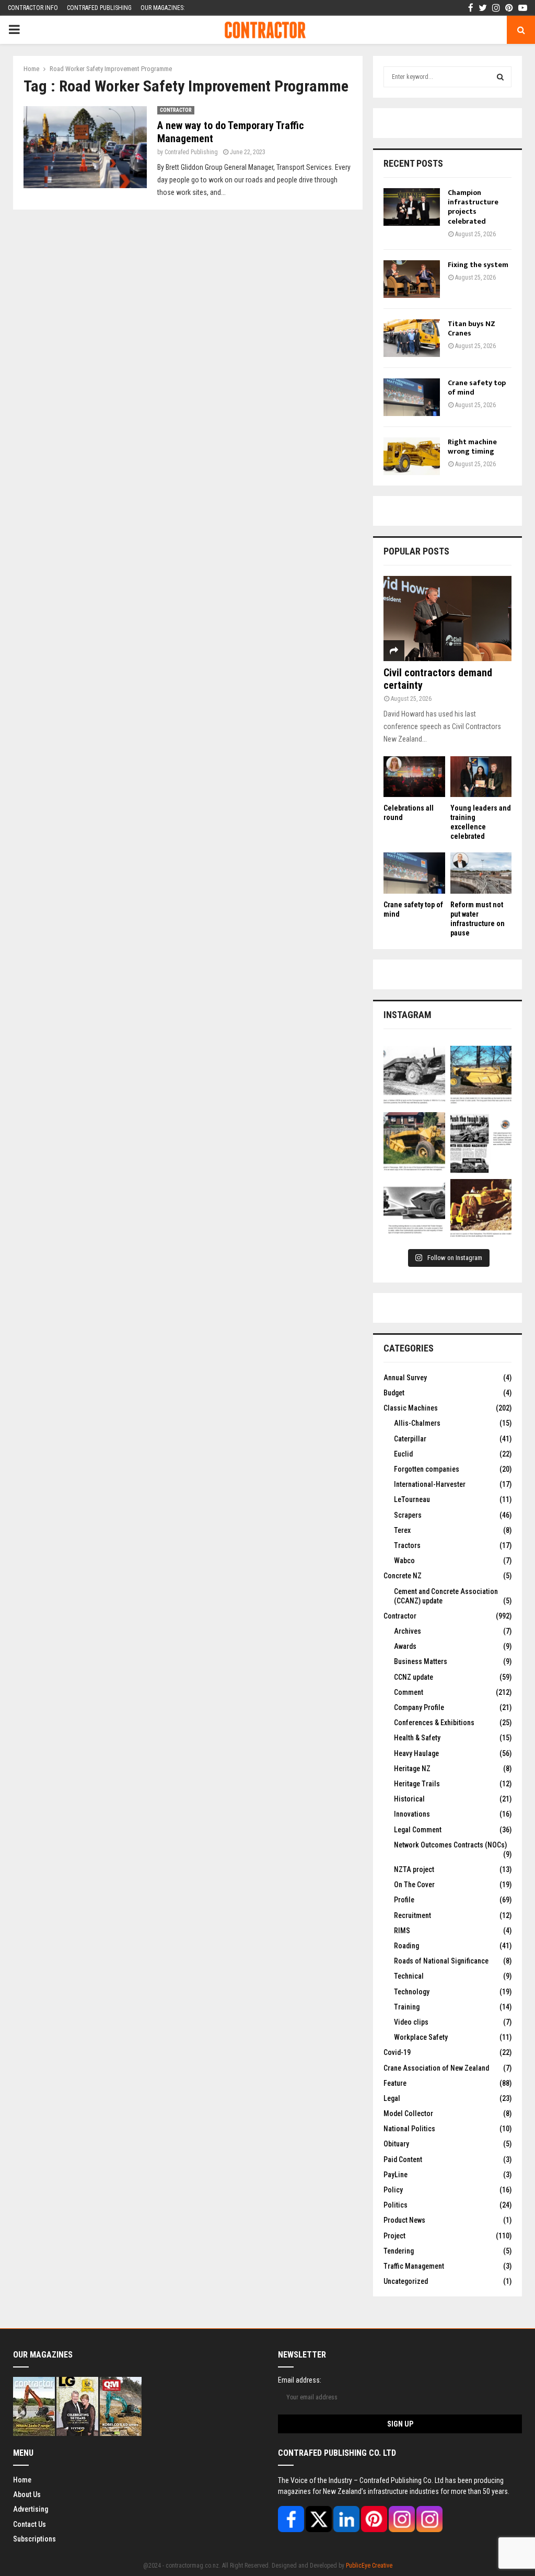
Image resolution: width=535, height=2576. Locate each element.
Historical (409, 1799)
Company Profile (419, 1707)
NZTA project (414, 1869)
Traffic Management (414, 2266)
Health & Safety (417, 1738)
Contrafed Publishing (191, 152)
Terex (402, 1530)
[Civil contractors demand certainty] (447, 619)
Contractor (176, 110)
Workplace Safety (421, 2037)
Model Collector (408, 2113)
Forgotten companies (427, 1469)
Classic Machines (411, 1408)
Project (394, 2236)
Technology (412, 1992)
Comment (409, 1692)
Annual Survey (405, 1378)
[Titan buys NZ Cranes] (412, 338)
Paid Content (403, 2159)
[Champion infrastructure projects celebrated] (412, 207)
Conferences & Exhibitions (434, 1723)
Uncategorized (406, 2281)
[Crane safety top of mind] (412, 397)
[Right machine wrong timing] (412, 456)
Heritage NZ (412, 1769)
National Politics (409, 2129)
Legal (392, 2098)
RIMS (402, 1931)
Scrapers (408, 1515)
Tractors (407, 1545)
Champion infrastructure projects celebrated (473, 207)
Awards (405, 1646)
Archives (408, 1631)
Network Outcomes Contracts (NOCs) (450, 1845)
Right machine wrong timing (472, 447)
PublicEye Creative (369, 2566)
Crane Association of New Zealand (436, 2068)
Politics (396, 2205)
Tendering (399, 2251)
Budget (394, 1393)
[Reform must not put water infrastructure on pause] (481, 873)
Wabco (404, 1561)
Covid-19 (397, 2052)
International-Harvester (430, 1484)
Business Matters (421, 1661)
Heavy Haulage (416, 1753)
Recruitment (412, 1915)
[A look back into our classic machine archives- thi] (414, 1077)
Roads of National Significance (441, 1961)
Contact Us (30, 2524)
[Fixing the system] (412, 279)
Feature (395, 2083)
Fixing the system (478, 265)
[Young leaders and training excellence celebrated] (481, 777)
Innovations (412, 1814)
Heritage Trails (417, 1784)
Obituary (396, 2144)
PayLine (396, 2175)
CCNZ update (414, 1677)
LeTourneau (412, 1499)
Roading (406, 1946)
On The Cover (414, 1885)
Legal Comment (418, 1830)
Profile (404, 1900)
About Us (27, 2494)
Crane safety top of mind (477, 388)
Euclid (403, 1454)
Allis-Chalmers (417, 1423)
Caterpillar (410, 1439)
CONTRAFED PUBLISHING (99, 8)
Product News (404, 2220)
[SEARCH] (500, 77)
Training (407, 2007)
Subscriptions (34, 2539)
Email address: (300, 2380)
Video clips (411, 2022)
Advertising (31, 2509)
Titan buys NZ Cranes (472, 328)
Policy (393, 2190)
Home (22, 2480)
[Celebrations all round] (414, 777)
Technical (409, 1976)
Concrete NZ (403, 1576)
